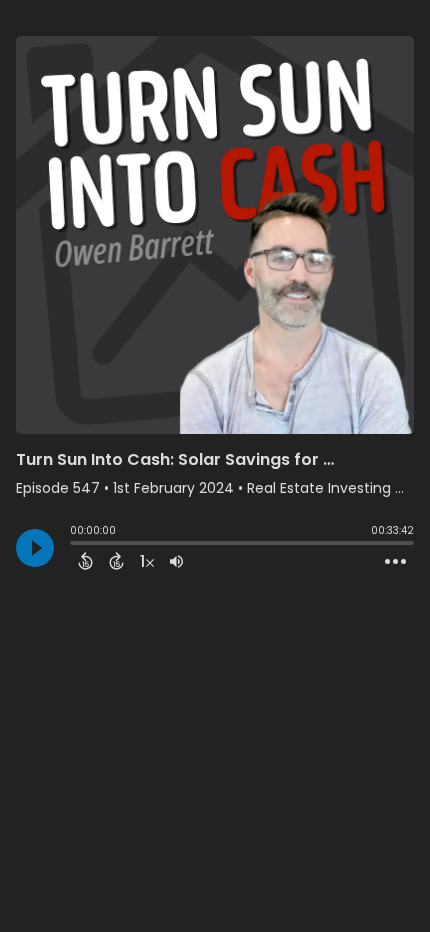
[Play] (35, 548)
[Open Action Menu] (395, 562)
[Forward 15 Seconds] (116, 561)
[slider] (75, 545)
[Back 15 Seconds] (85, 561)
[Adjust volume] (176, 561)
